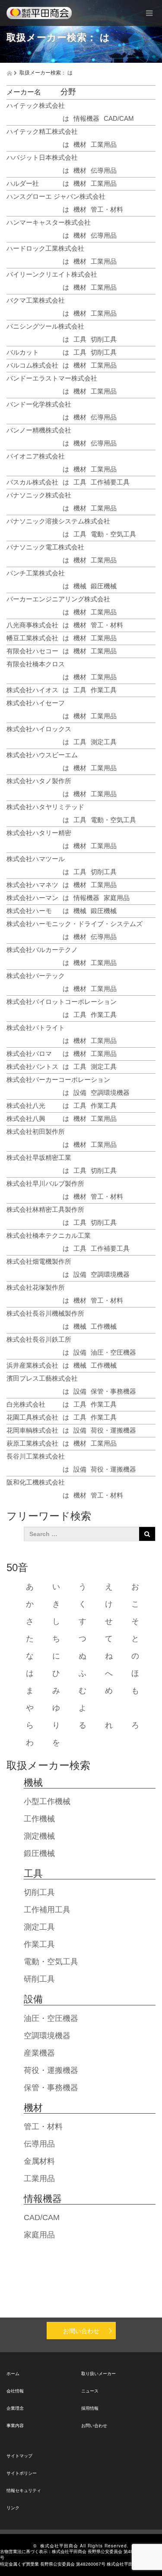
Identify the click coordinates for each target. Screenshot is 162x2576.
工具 (80, 339)
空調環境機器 (110, 1093)
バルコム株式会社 (32, 365)
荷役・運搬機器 (113, 1430)
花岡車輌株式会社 (32, 1430)
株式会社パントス (32, 1067)
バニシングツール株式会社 (45, 326)
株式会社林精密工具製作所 (45, 1209)
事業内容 (15, 2426)
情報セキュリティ (24, 2490)
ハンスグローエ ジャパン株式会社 (56, 196)
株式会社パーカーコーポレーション (58, 1080)
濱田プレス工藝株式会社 (42, 1378)
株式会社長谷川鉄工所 (39, 1339)
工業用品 (104, 144)
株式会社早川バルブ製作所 (45, 1183)
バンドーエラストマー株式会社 (52, 378)
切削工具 (104, 339)
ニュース (90, 2391)
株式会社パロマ (29, 1054)
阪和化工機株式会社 (36, 1482)
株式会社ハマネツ (32, 885)
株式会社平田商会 (59, 2546)
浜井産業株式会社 (32, 1365)
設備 (80, 1093)
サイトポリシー (22, 2473)
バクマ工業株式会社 (36, 300)
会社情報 (15, 2391)
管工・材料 (107, 209)
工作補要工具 (110, 482)
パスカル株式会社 (32, 482)
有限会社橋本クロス (36, 664)
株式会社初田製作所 (36, 1131)
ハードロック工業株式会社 (45, 248)
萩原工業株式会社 (32, 1443)
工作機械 (104, 1326)
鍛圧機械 (104, 586)
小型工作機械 (47, 1801)
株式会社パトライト (36, 1028)
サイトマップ (19, 2456)
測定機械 (39, 1836)
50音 (17, 1567)
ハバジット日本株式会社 (42, 157)
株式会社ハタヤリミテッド (45, 807)
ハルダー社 (23, 183)
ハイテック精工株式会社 (42, 131)
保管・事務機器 (113, 1391)
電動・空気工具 (113, 534)
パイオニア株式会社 (36, 456)
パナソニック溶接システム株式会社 (58, 521)
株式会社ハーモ (29, 911)
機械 (80, 586)
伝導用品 (104, 170)
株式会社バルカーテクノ (42, 950)
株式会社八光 (26, 1106)
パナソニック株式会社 (39, 495)
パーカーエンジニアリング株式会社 (58, 599)
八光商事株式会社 (32, 625)
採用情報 (90, 2408)
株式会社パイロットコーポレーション (62, 1002)
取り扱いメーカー (98, 2374)
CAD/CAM (119, 118)
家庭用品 (117, 898)
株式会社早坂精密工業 (39, 1157)
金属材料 (39, 2161)
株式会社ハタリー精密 (39, 833)
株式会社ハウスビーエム (42, 755)
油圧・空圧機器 (113, 1352)
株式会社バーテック (36, 976)
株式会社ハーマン (32, 898)
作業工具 (104, 690)
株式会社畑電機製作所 (39, 1261)
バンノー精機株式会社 (39, 430)
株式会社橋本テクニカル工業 (49, 1235)
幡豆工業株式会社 (32, 638)
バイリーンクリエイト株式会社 (52, 274)
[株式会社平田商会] (39, 13)
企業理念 (15, 2408)
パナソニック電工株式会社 (45, 547)
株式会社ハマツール (36, 859)
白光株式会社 (26, 1404)
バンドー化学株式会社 (39, 404)
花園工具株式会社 (32, 1417)
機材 (80, 144)
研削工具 (39, 1979)
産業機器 (39, 2053)
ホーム (13, 2374)
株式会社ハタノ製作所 (39, 781)
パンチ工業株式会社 (36, 573)
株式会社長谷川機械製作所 (45, 1313)
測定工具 (104, 742)
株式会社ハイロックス (39, 729)
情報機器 (86, 118)
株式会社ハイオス (32, 690)
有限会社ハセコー (32, 651)
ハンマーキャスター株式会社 (49, 222)
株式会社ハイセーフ (36, 703)
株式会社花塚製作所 (36, 1287)
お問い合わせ (81, 2331)
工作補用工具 (47, 1910)
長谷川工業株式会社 (36, 1456)
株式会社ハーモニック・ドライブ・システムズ (75, 924)
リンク (13, 2508)
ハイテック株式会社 (36, 105)
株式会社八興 (26, 1119)
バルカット (23, 352)
